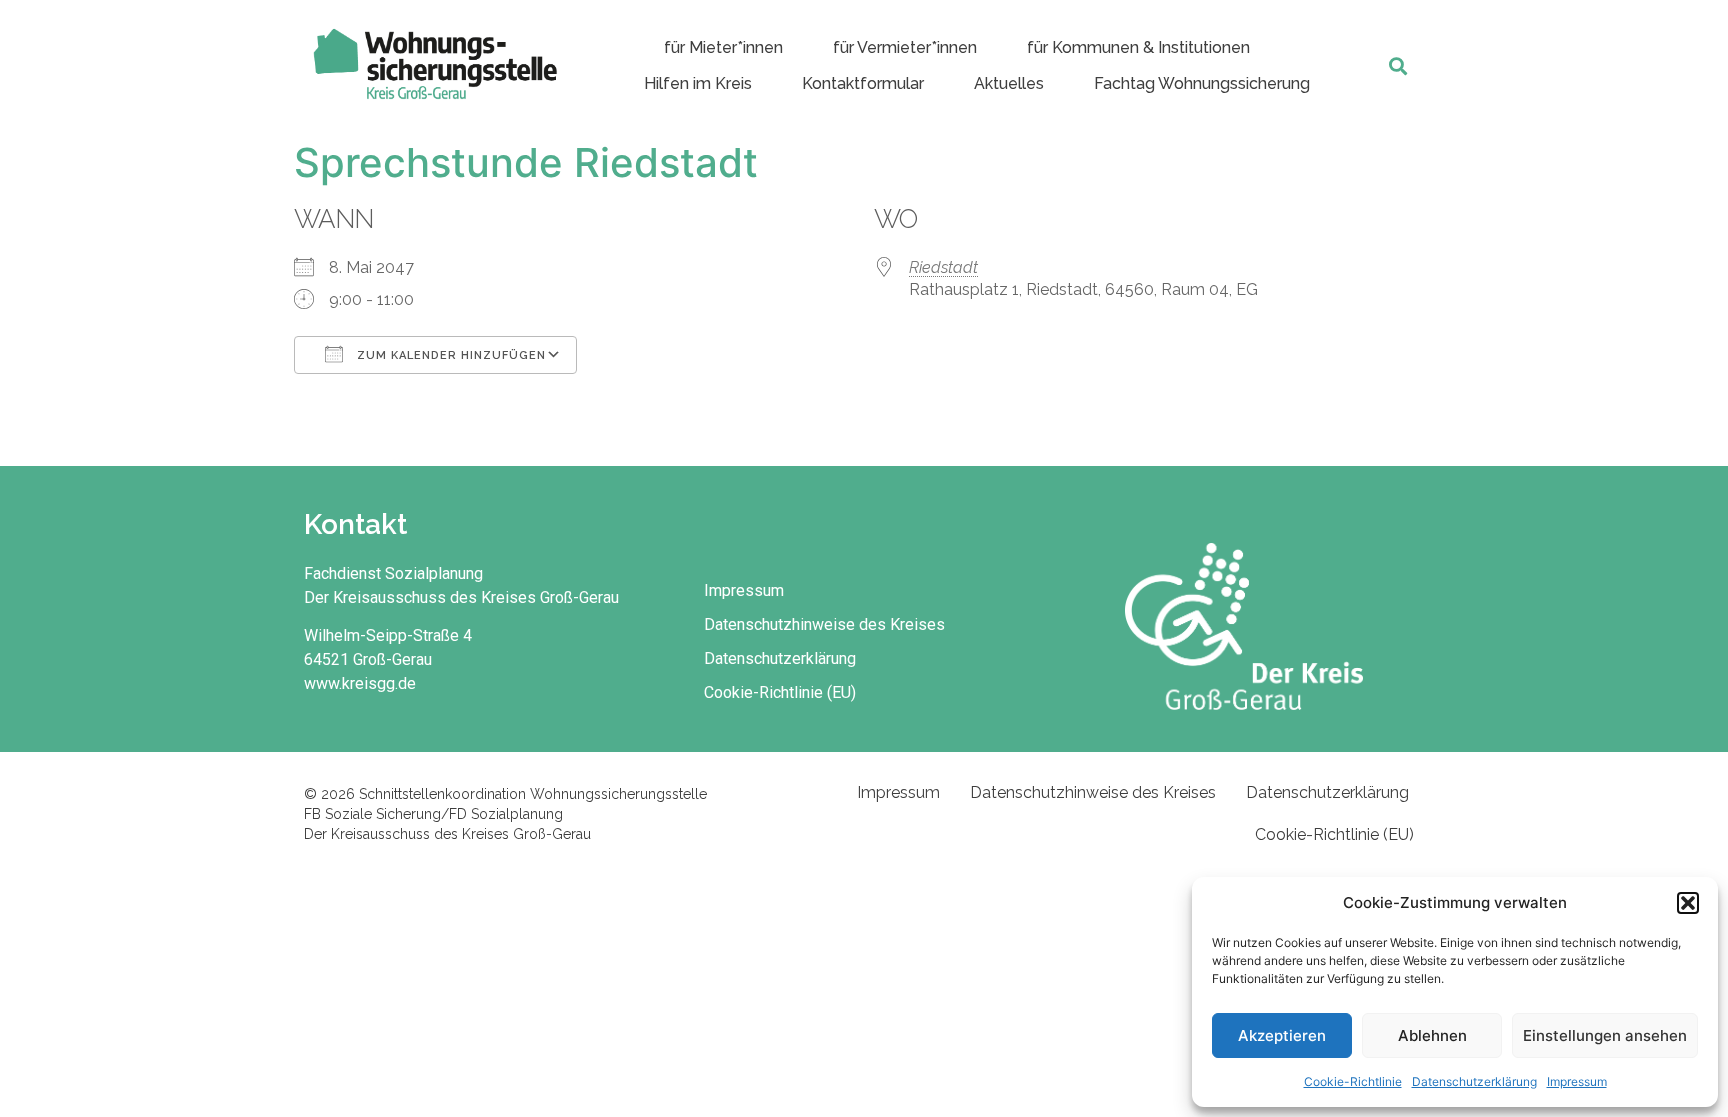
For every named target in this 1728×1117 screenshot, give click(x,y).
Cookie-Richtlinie (1353, 1081)
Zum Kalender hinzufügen (449, 355)
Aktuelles (1009, 83)
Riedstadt (943, 267)
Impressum (1577, 1081)
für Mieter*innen (723, 47)
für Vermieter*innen (905, 47)
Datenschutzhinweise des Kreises (824, 624)
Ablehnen (1432, 1035)
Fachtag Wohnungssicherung (1202, 83)
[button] (1688, 903)
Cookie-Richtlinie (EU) (780, 692)
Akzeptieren (1282, 1035)
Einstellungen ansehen (1605, 1035)
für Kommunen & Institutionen (1138, 47)
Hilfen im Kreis (698, 83)
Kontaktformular (863, 83)
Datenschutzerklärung (1474, 1081)
